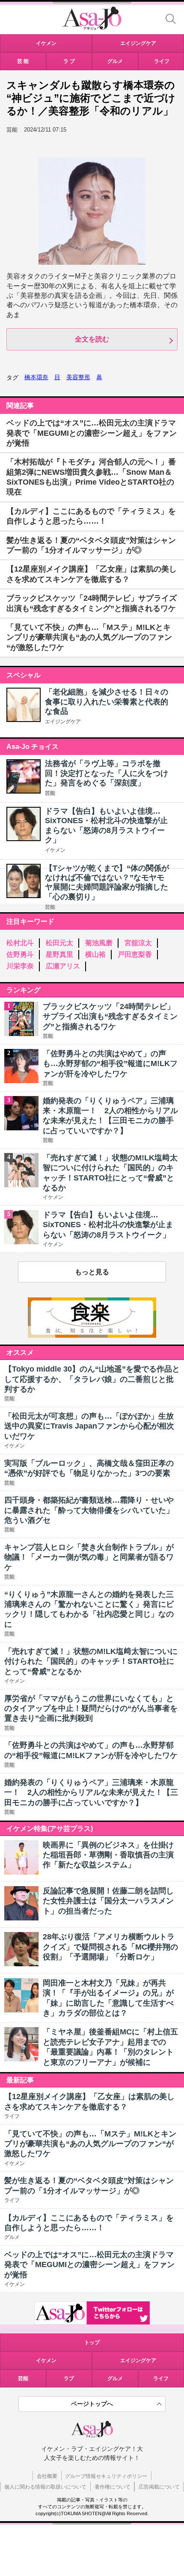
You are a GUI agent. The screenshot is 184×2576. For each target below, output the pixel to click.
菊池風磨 (99, 943)
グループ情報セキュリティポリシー (106, 2476)
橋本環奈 (36, 377)
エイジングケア (63, 722)
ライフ (161, 2378)
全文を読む (92, 339)
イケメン (55, 850)
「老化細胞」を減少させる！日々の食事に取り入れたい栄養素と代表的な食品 (107, 702)
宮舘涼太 (138, 943)
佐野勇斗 (20, 954)
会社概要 (47, 2476)
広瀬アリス (63, 966)
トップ (92, 2342)
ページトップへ (92, 2404)
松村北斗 (20, 943)
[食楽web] (92, 1335)
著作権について (113, 2487)
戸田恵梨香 (135, 954)
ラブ (69, 2378)
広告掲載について (159, 2487)
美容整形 (78, 377)
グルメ (115, 2378)
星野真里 (59, 954)
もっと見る (92, 1272)
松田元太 (59, 943)
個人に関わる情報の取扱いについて (45, 2487)
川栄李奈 (20, 966)
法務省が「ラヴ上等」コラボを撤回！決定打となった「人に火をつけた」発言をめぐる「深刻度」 (107, 773)
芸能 (50, 793)
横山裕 (95, 954)
